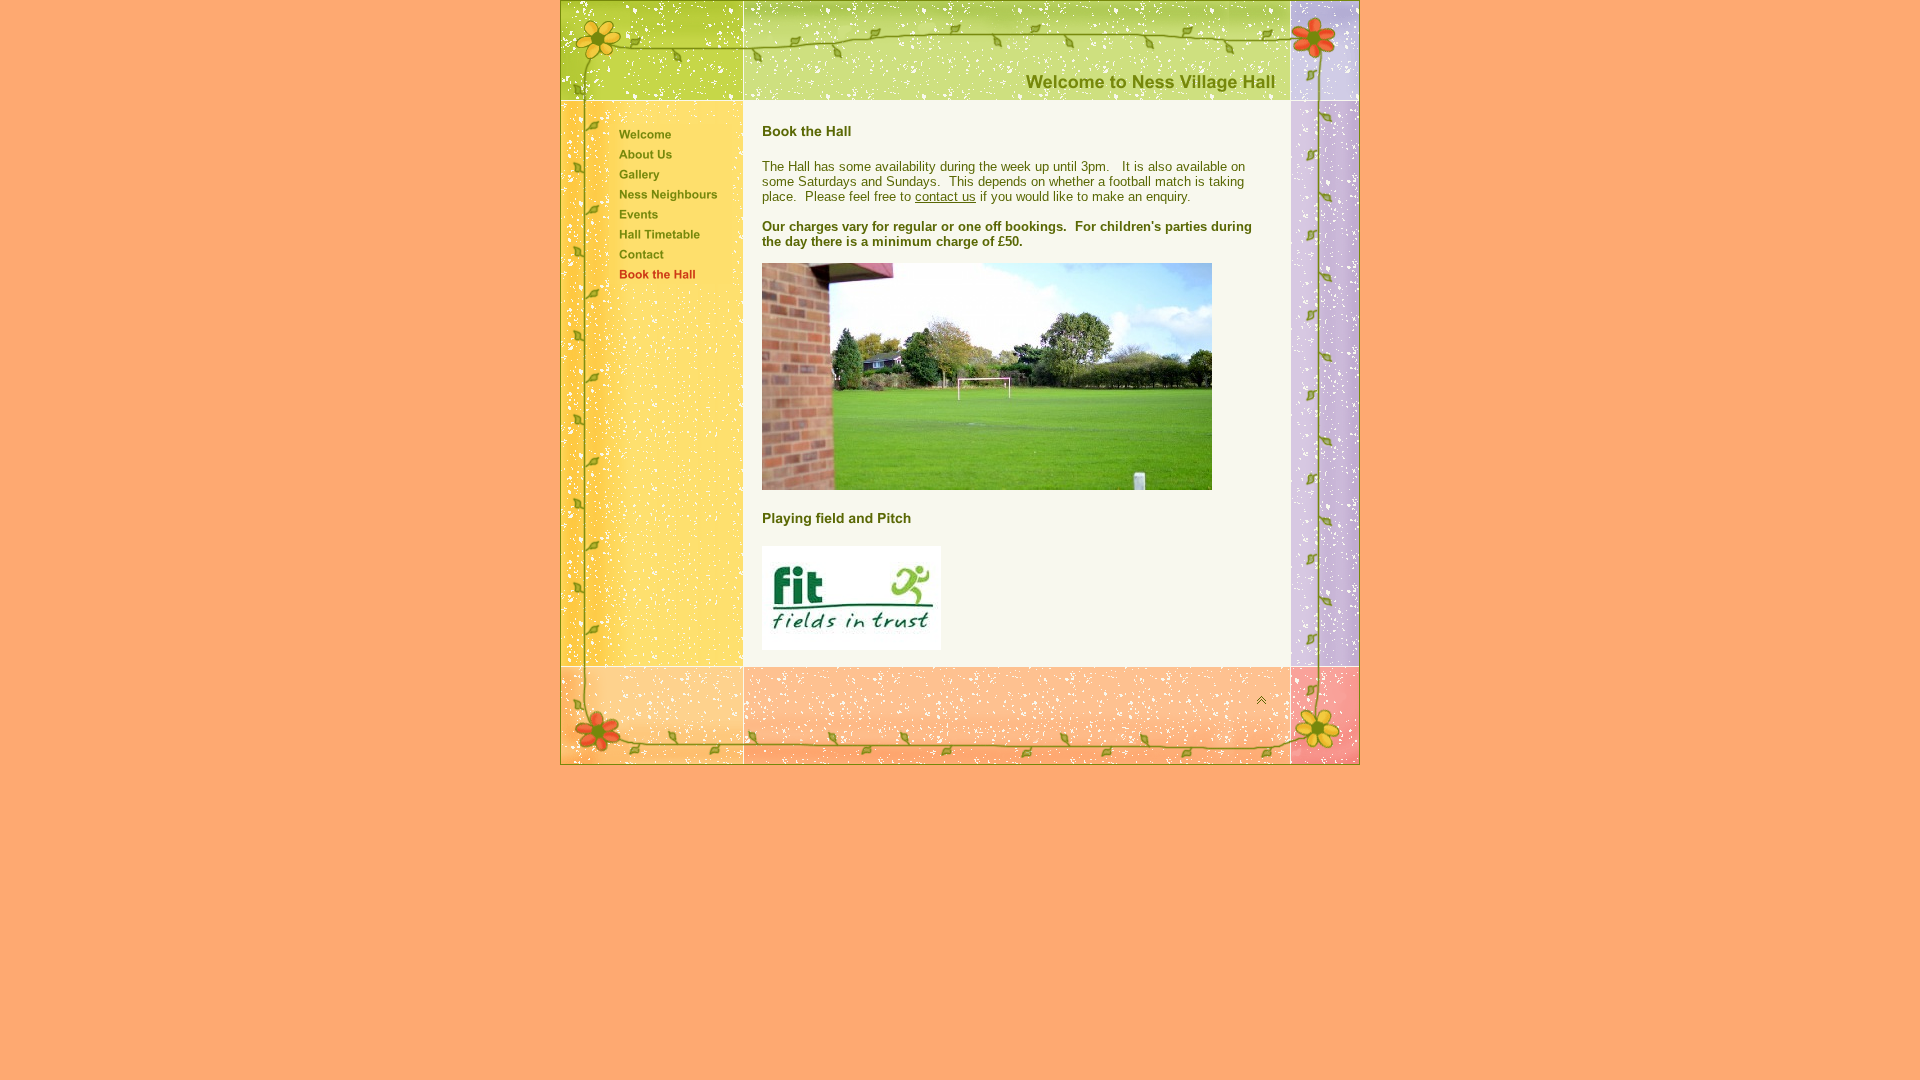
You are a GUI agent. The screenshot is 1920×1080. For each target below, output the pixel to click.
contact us (945, 196)
